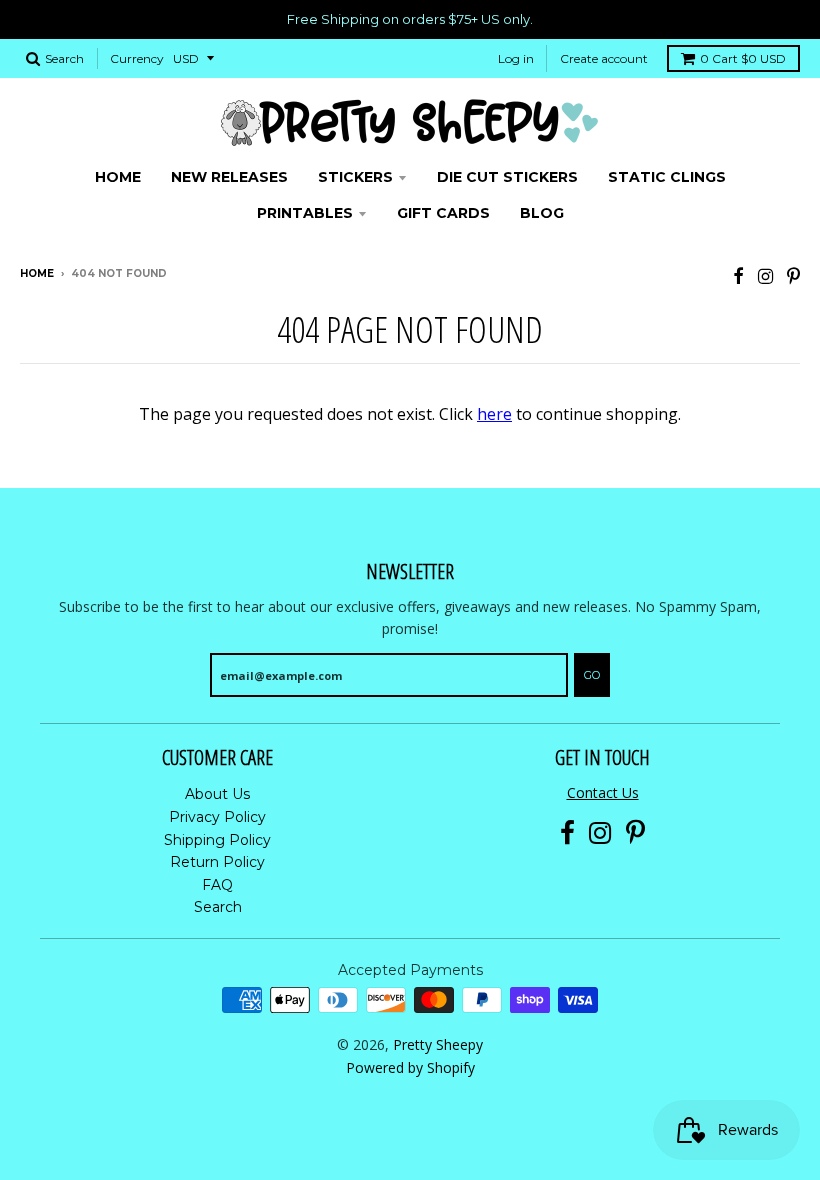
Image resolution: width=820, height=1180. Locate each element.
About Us (217, 794)
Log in (516, 58)
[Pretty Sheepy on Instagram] (765, 275)
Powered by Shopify (410, 1067)
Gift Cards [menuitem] (443, 213)
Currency (137, 58)
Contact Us (603, 792)
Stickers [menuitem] (355, 177)
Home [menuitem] (118, 177)
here (494, 414)
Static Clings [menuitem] (667, 177)
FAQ (217, 885)
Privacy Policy (217, 817)
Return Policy (217, 862)
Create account (604, 58)
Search (218, 907)
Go (592, 675)
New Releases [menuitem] (229, 177)
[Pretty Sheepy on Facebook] (738, 275)
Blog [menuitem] (542, 213)
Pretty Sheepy (438, 1044)
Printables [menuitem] (305, 213)
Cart (743, 58)
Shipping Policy (217, 840)
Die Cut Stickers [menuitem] (507, 177)
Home (37, 273)
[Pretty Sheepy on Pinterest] (793, 275)
